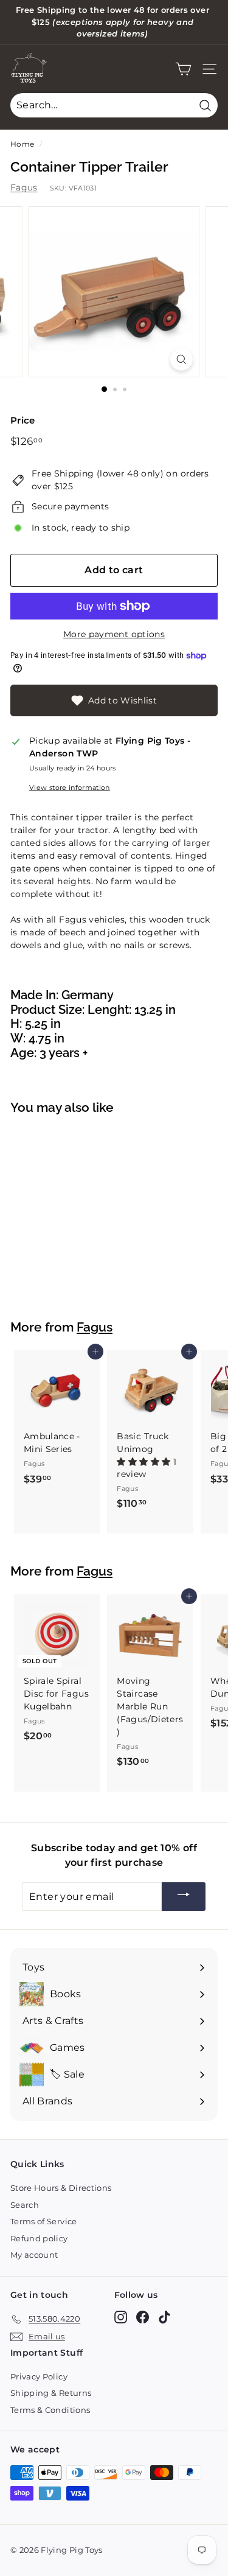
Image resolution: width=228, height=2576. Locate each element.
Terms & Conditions (50, 2410)
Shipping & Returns (51, 2393)
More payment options (114, 634)
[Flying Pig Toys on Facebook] (143, 2317)
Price (23, 420)
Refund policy (39, 2238)
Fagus (24, 187)
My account (34, 2255)
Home (22, 144)
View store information (70, 787)
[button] (145, 1462)
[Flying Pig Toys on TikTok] (164, 2317)
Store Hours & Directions (61, 2188)
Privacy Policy (39, 2376)
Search (25, 2205)
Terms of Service (44, 2221)
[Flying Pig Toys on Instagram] (121, 2317)
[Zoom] (181, 359)
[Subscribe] (184, 1897)
